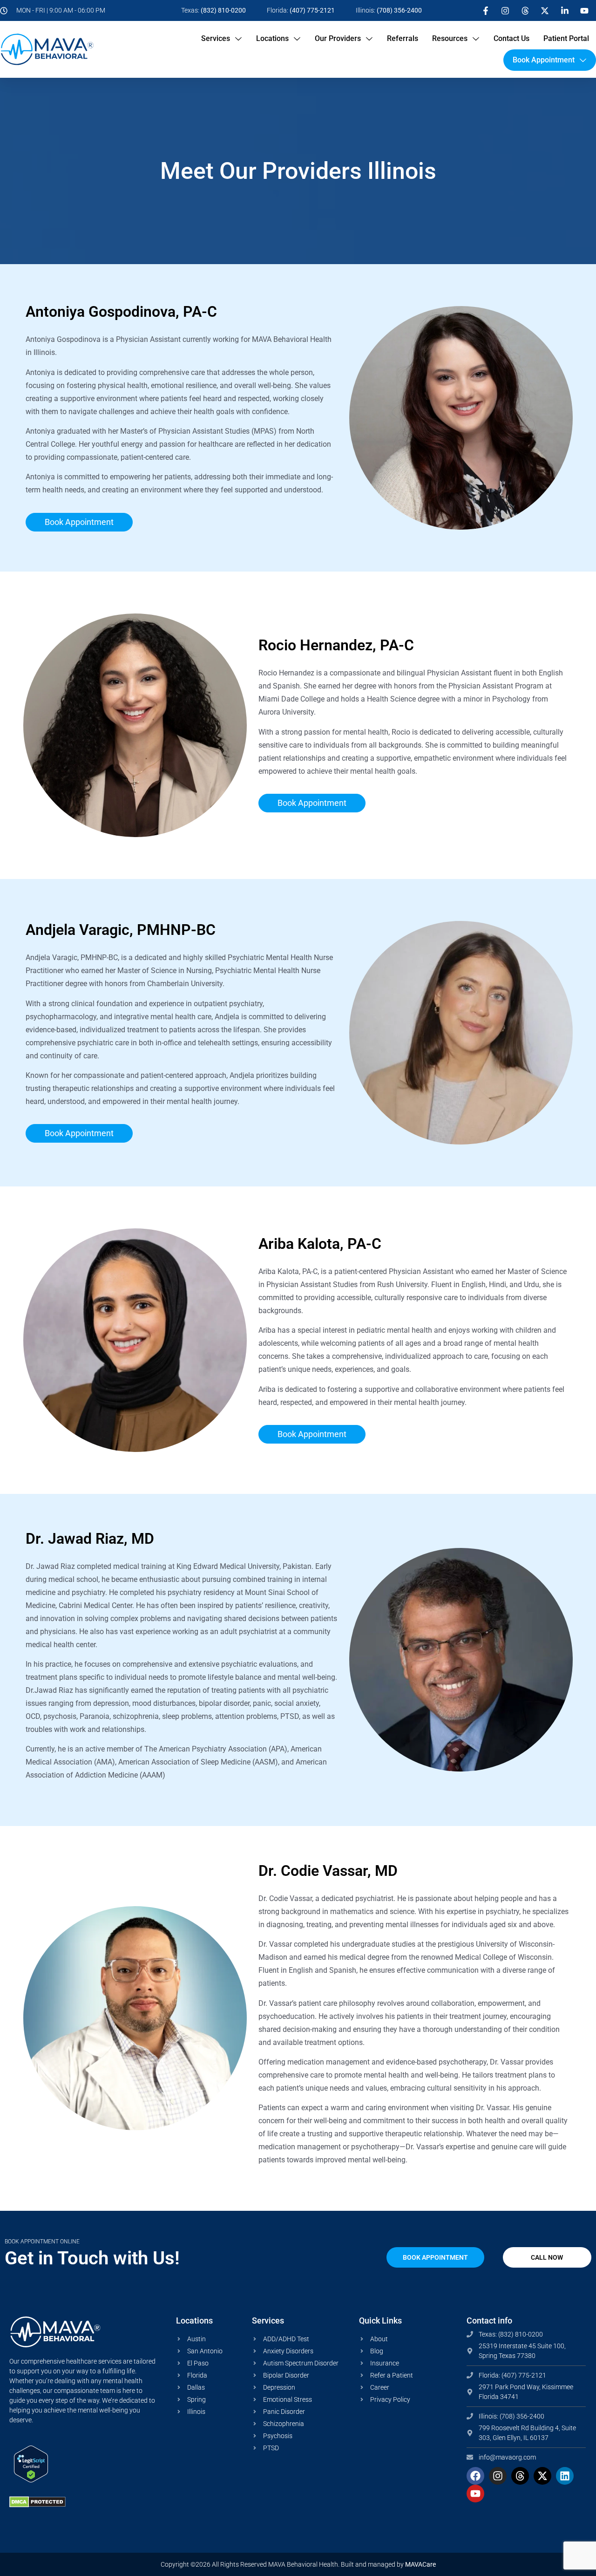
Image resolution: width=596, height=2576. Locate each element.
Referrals (403, 38)
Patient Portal (566, 38)
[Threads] (520, 2476)
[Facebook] (475, 2476)
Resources (450, 38)
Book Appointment (544, 60)
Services (216, 38)
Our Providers (338, 38)
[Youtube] (475, 2494)
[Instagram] (498, 2476)
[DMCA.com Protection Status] (37, 2505)
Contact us (511, 38)
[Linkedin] (565, 2476)
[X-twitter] (542, 2476)
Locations (272, 38)
